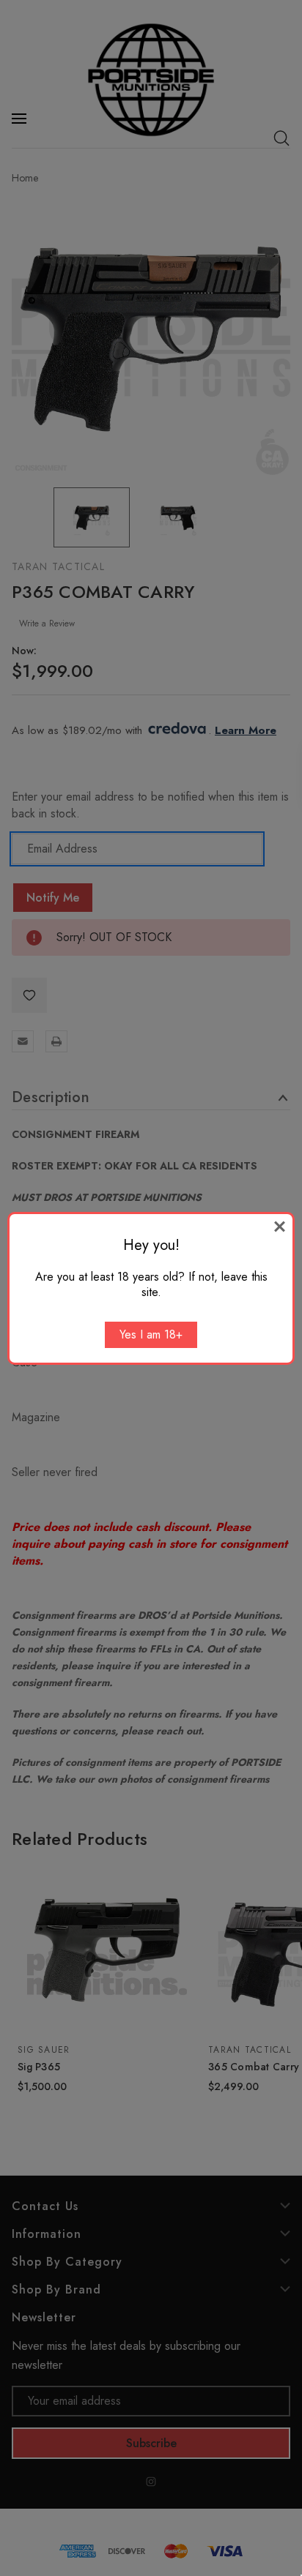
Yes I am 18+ (151, 1334)
